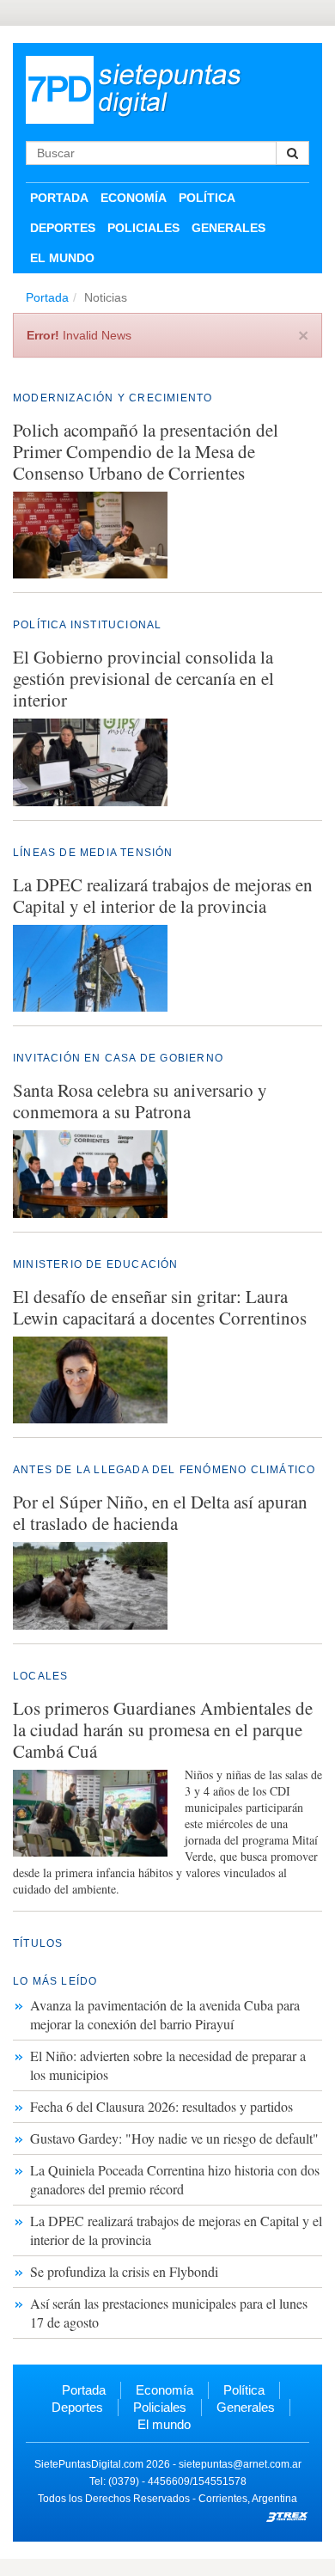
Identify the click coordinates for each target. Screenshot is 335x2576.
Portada (59, 198)
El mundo (62, 258)
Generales (228, 228)
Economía (134, 198)
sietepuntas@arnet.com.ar (240, 2464)
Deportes (63, 228)
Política (207, 198)
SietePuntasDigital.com (89, 2464)
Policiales (143, 228)
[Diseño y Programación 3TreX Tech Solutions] (288, 2516)
